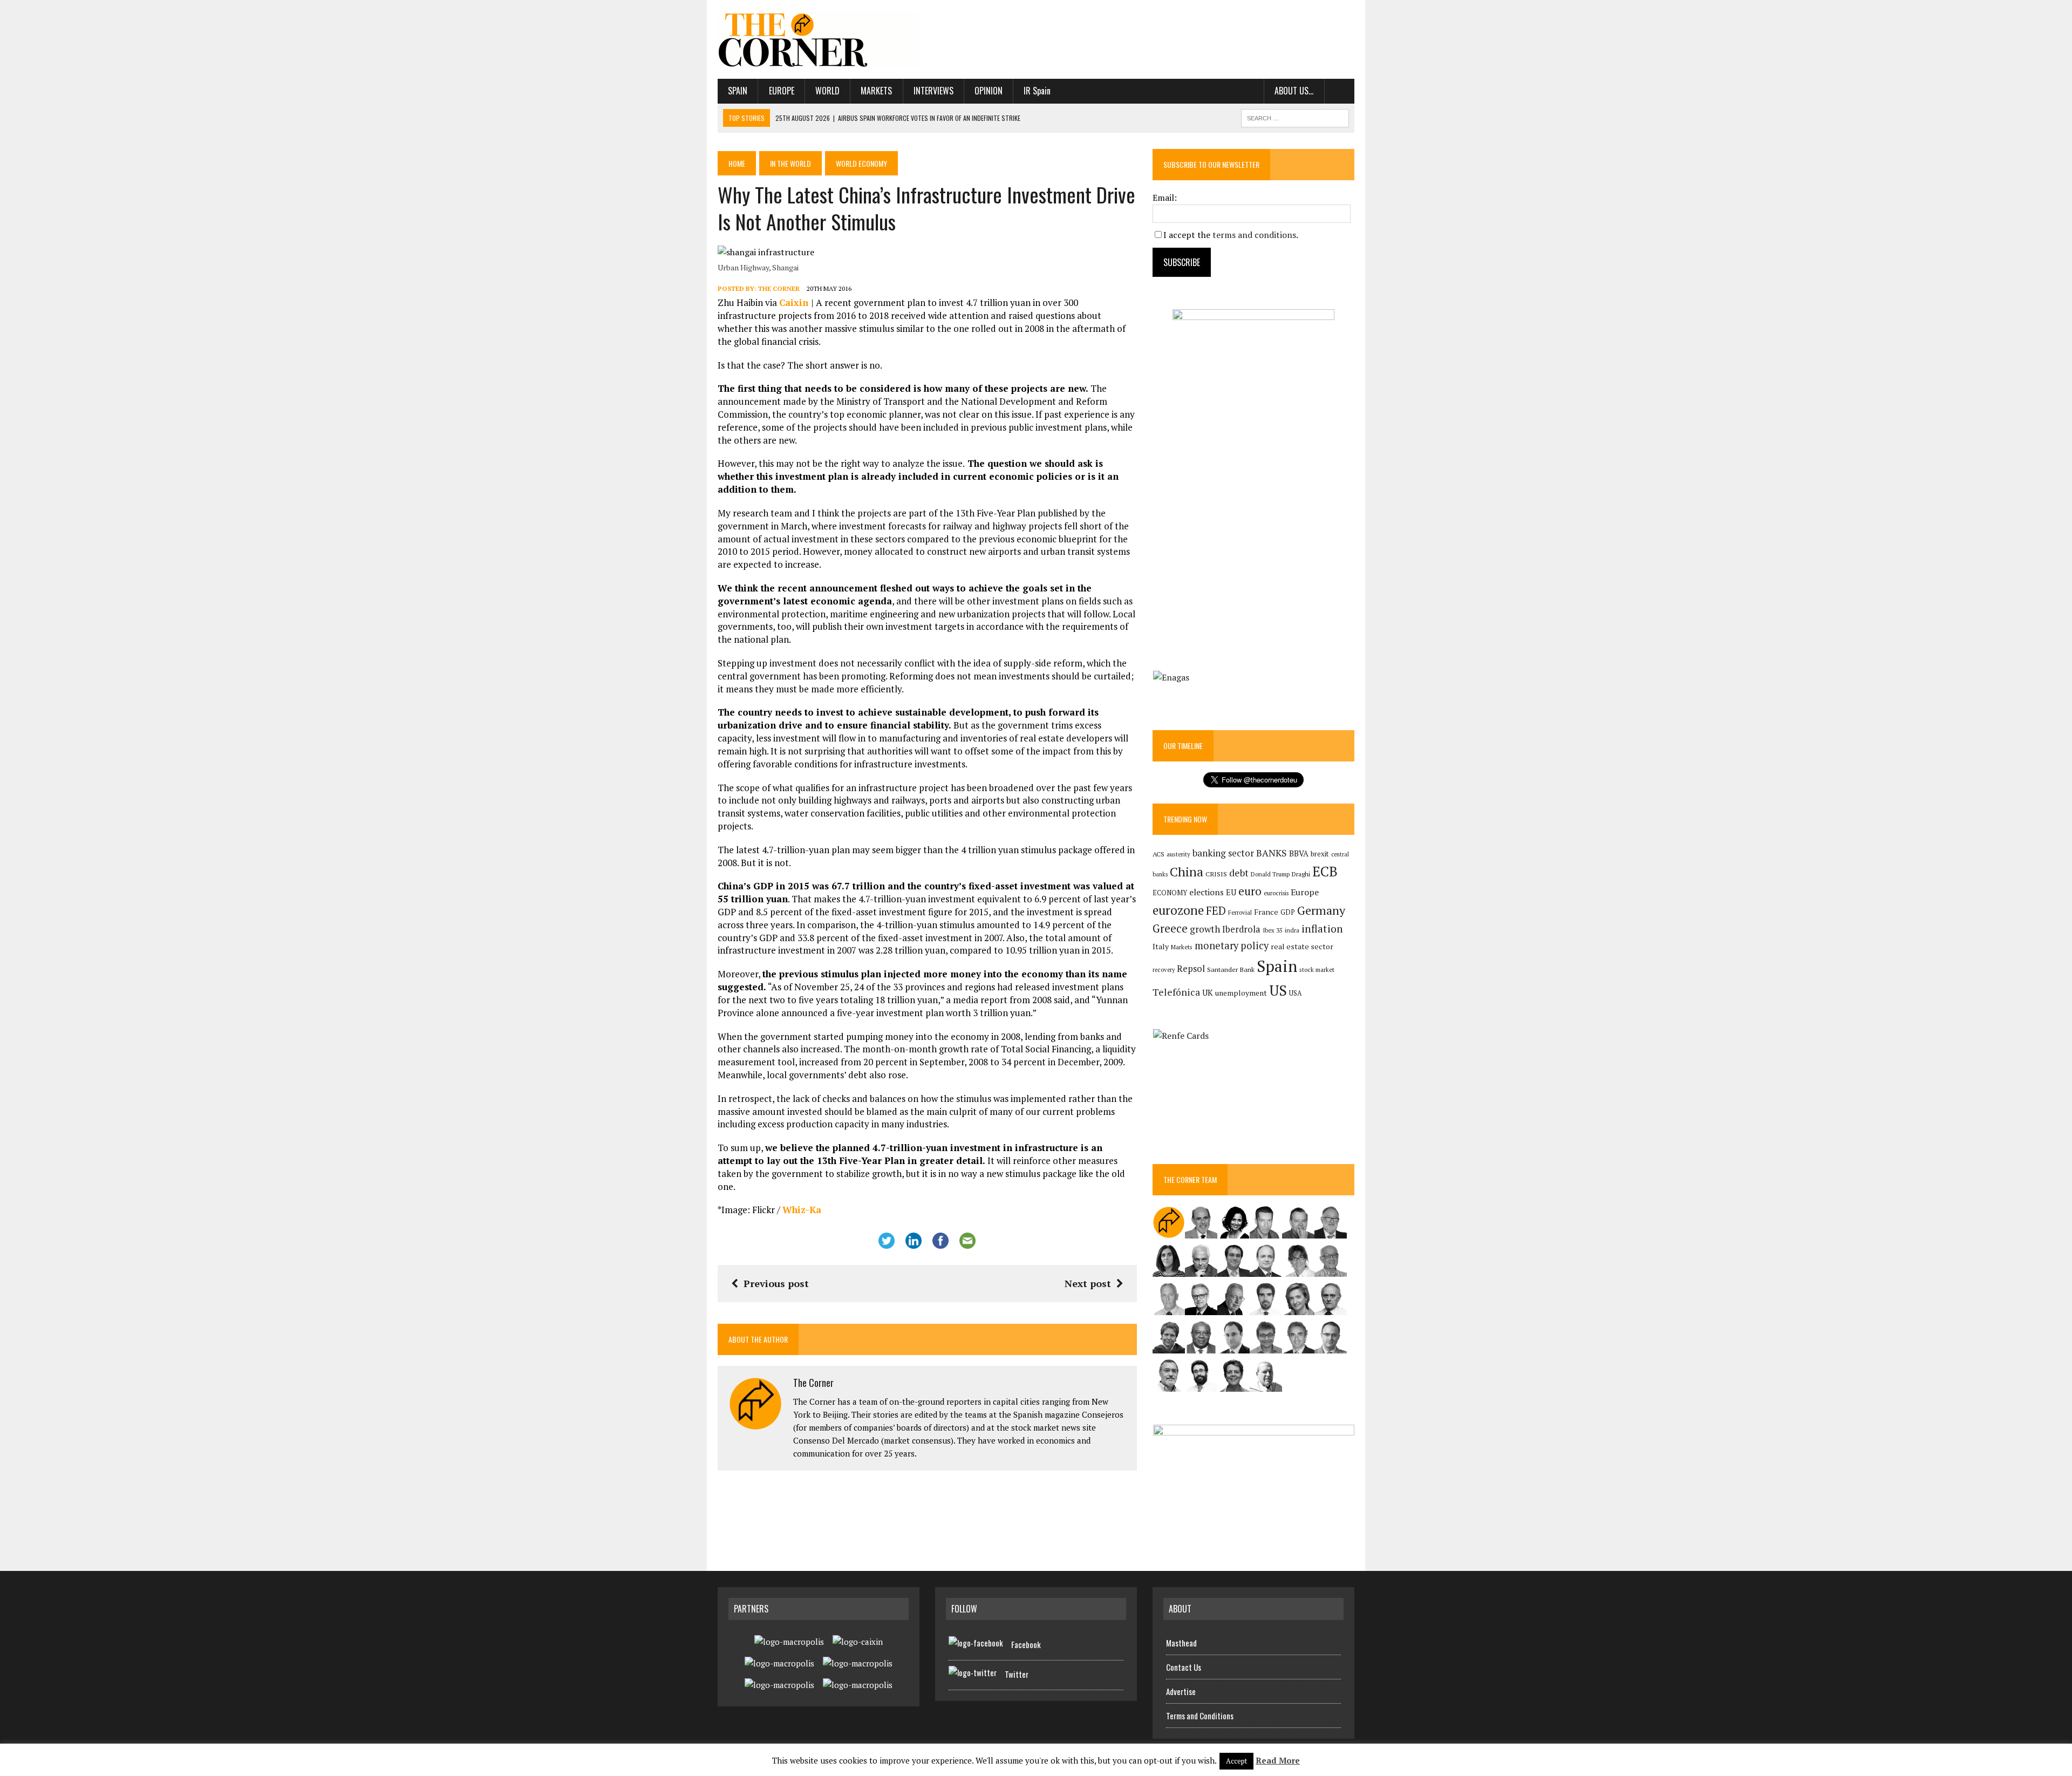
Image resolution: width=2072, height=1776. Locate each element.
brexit (1320, 854)
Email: (1165, 198)
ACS (1158, 854)
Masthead (1181, 1643)
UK (1208, 992)
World (827, 91)
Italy (1161, 946)
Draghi (1301, 874)
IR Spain (1037, 91)
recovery (1164, 970)
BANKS (1272, 853)
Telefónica (1176, 992)
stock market (1317, 969)
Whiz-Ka (802, 1210)
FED (1216, 911)
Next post (1088, 1283)
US (1278, 990)
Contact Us (1184, 1667)
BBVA (1299, 853)
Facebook (1026, 1644)
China (1187, 872)
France (1266, 912)
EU (1231, 892)
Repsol (1191, 969)
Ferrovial (1240, 912)
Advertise (1181, 1691)
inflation (1322, 929)
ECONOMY (1170, 893)
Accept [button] (1236, 1761)
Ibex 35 (1273, 930)
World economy (861, 163)
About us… (1294, 91)
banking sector (1223, 853)
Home (737, 163)
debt (1239, 873)
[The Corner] (819, 39)
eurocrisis (1276, 893)
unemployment (1241, 993)
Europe (782, 91)
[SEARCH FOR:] (1295, 117)
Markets (876, 91)
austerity (1178, 854)
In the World (790, 163)
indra (1292, 930)
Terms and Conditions (1200, 1716)
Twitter (1017, 1674)
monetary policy (1232, 945)
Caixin (795, 302)
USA (1296, 993)
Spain (738, 91)
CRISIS (1216, 874)
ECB (1325, 871)
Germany (1321, 910)
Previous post (776, 1283)
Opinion (989, 91)
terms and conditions (1254, 235)
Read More (1278, 1760)
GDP (1288, 912)
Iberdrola (1241, 929)
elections (1207, 892)
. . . (1340, 91)
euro (1250, 891)
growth (1205, 929)
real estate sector (1302, 946)
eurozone (1178, 910)
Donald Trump (1270, 874)
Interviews (933, 91)
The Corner (779, 288)
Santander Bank (1231, 969)
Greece (1170, 928)
